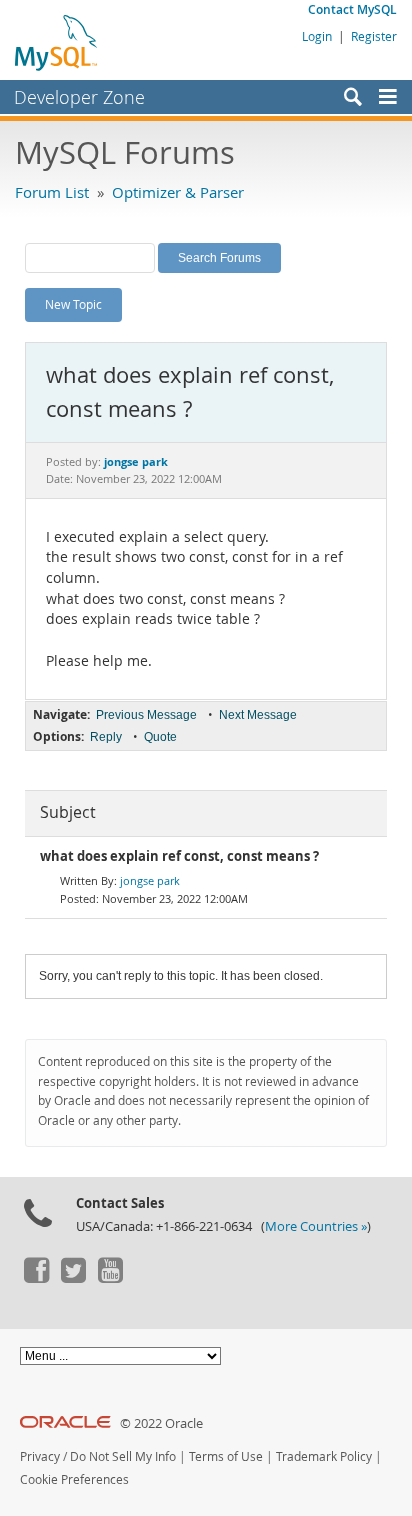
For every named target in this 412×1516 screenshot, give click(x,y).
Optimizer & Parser (178, 192)
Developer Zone (79, 97)
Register (374, 36)
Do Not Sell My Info (123, 1456)
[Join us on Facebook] (36, 1278)
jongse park (150, 880)
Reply (106, 737)
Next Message (258, 715)
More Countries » (316, 1226)
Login (317, 36)
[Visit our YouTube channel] (110, 1278)
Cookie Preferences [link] (74, 1479)
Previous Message (146, 715)
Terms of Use (226, 1456)
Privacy (40, 1456)
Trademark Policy (324, 1456)
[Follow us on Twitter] (73, 1278)
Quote (160, 737)
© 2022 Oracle (161, 1423)
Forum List (52, 192)
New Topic (73, 304)
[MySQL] (57, 42)
